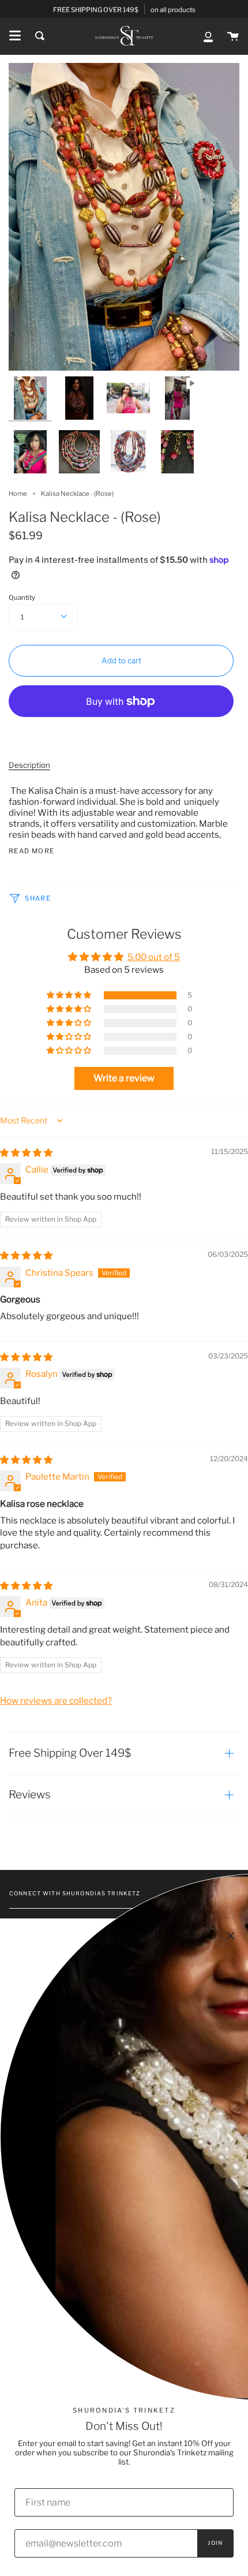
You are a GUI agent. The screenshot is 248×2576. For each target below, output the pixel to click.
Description (29, 765)
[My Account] (208, 36)
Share (37, 898)
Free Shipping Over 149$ (70, 1753)
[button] (70, 995)
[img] (26, 1153)
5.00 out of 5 (154, 957)
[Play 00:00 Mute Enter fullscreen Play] (124, 217)
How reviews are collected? (56, 1700)
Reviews (30, 1795)
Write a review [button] (124, 1078)
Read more (31, 851)
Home (18, 494)
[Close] (231, 1936)
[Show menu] (15, 36)
